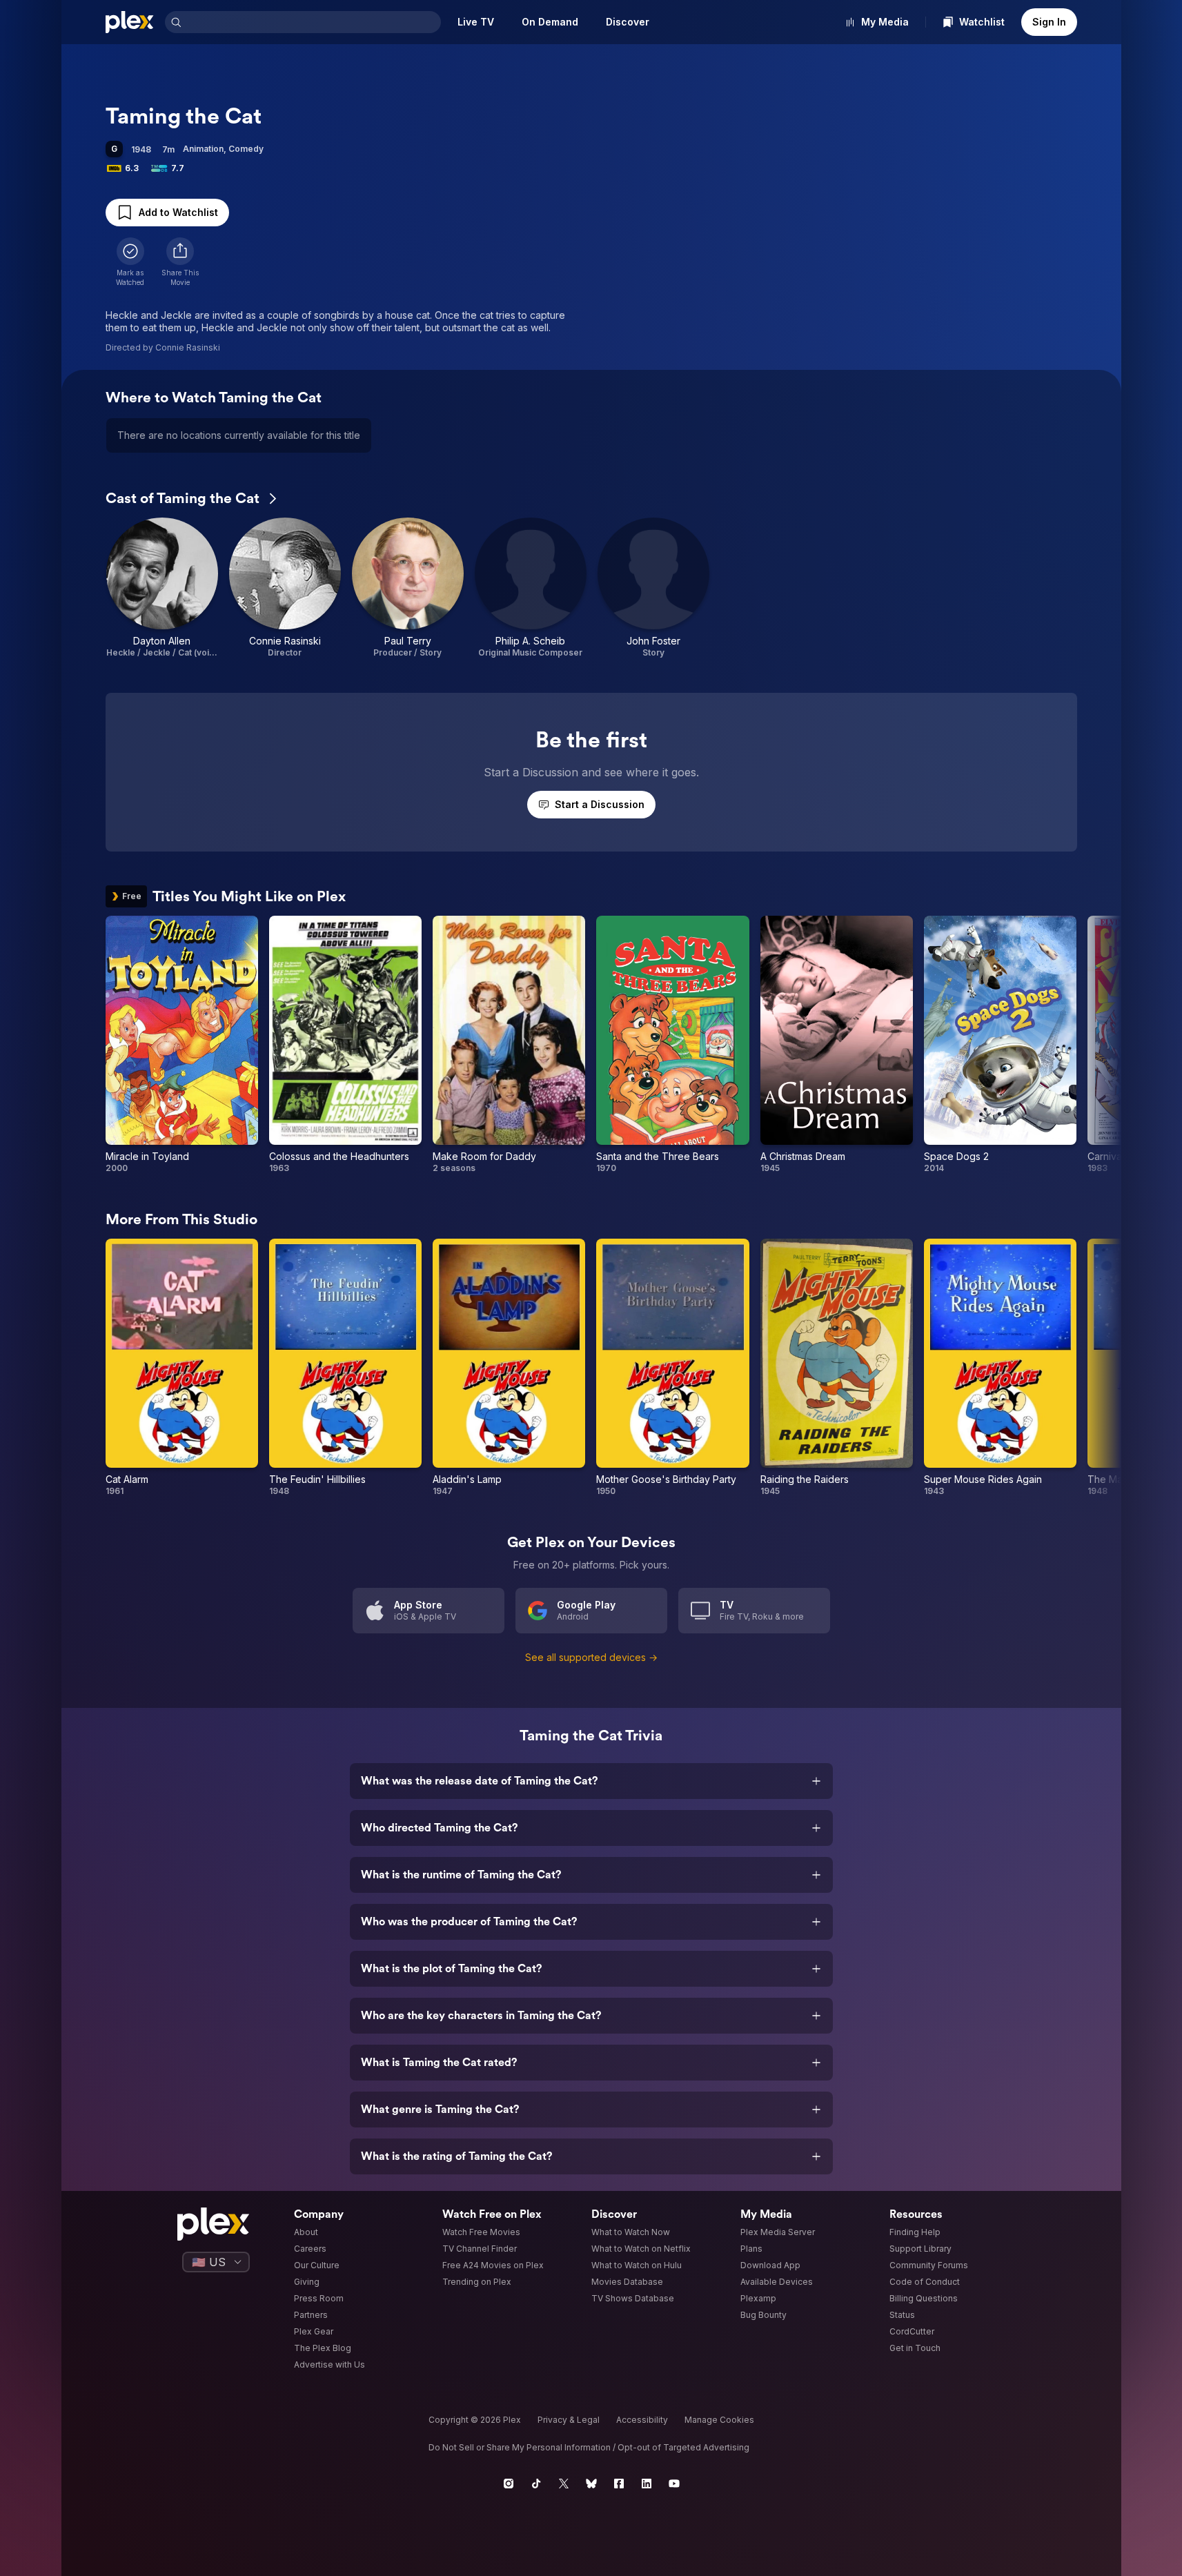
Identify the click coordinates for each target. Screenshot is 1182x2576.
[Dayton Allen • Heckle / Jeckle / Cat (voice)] (162, 588)
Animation (203, 149)
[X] (564, 2484)
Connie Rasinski (188, 347)
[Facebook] (619, 2484)
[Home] (130, 22)
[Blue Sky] (591, 2484)
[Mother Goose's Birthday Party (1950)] (672, 1368)
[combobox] (313, 22)
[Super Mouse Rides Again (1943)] (1000, 1368)
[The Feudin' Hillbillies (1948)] (345, 1368)
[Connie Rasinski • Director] (285, 588)
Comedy (246, 149)
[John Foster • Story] (653, 588)
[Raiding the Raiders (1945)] (837, 1368)
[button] (180, 262)
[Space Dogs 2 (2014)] (1000, 1045)
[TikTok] (536, 2484)
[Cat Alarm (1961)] (182, 1368)
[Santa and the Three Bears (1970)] (672, 1045)
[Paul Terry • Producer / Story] (408, 588)
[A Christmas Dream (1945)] (837, 1045)
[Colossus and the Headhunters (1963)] (345, 1045)
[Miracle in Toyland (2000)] (182, 1045)
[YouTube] (674, 2484)
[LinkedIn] (647, 2484)
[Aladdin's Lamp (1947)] (509, 1368)
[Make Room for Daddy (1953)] (509, 1045)
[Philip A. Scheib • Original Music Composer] (531, 588)
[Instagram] (509, 2484)
